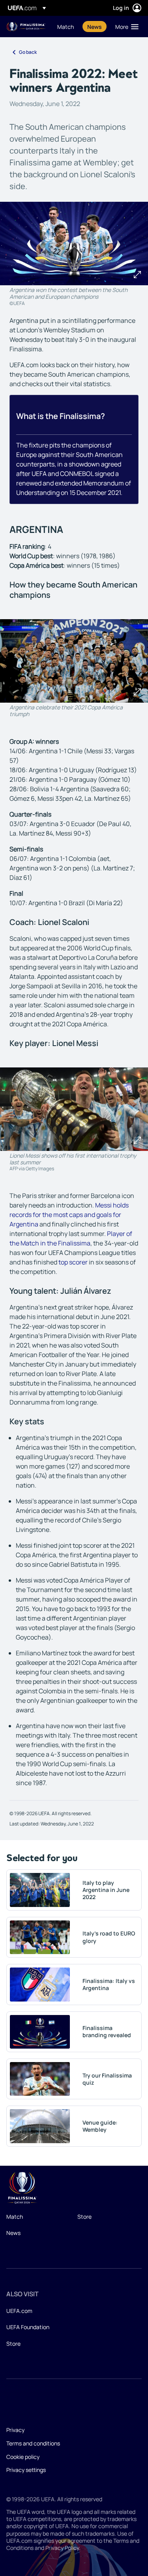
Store (84, 2217)
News (13, 2233)
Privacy (15, 2430)
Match (15, 2217)
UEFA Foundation (28, 2327)
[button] (125, 27)
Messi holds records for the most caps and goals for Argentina (69, 1215)
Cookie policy (23, 2457)
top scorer (73, 1262)
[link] (66, 27)
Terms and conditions (33, 2443)
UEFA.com (19, 2311)
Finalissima (26, 27)
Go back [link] (28, 52)
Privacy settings (26, 2470)
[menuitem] (66, 27)
